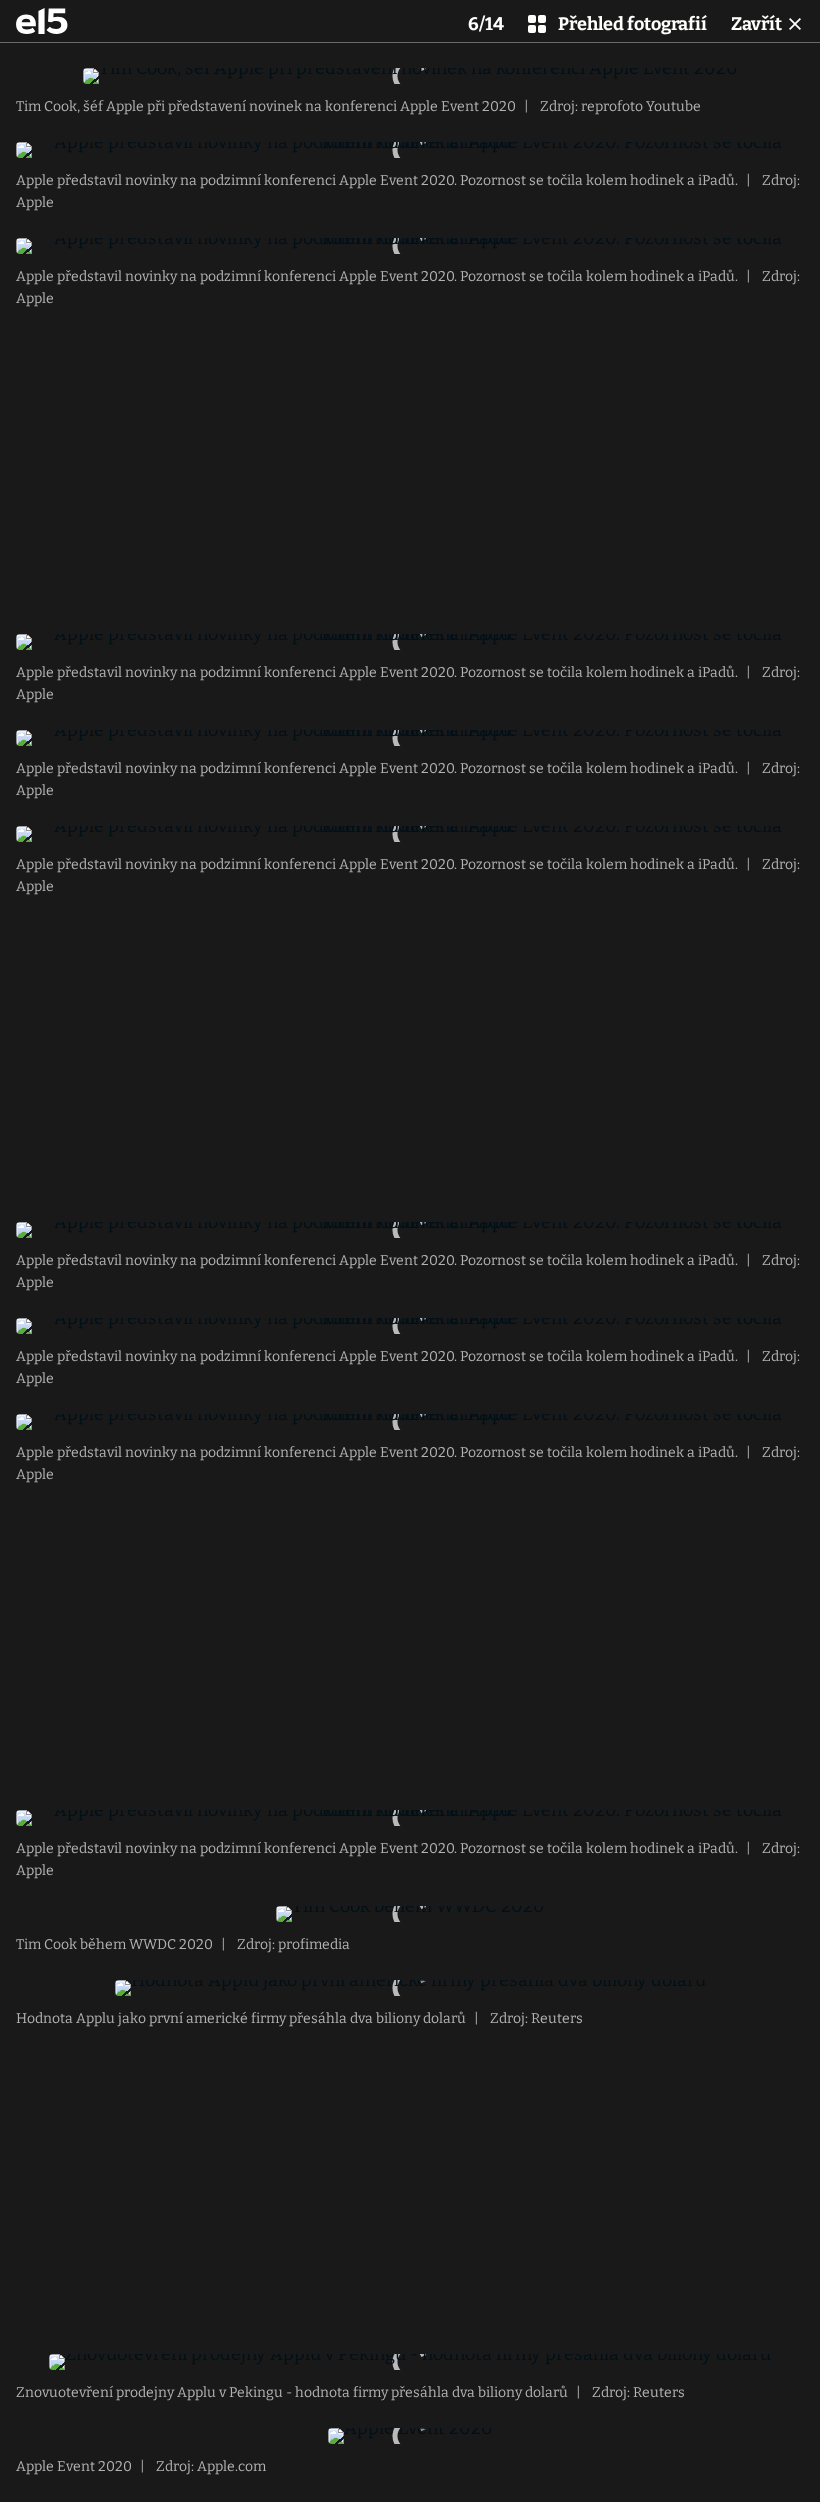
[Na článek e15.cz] (42, 21)
